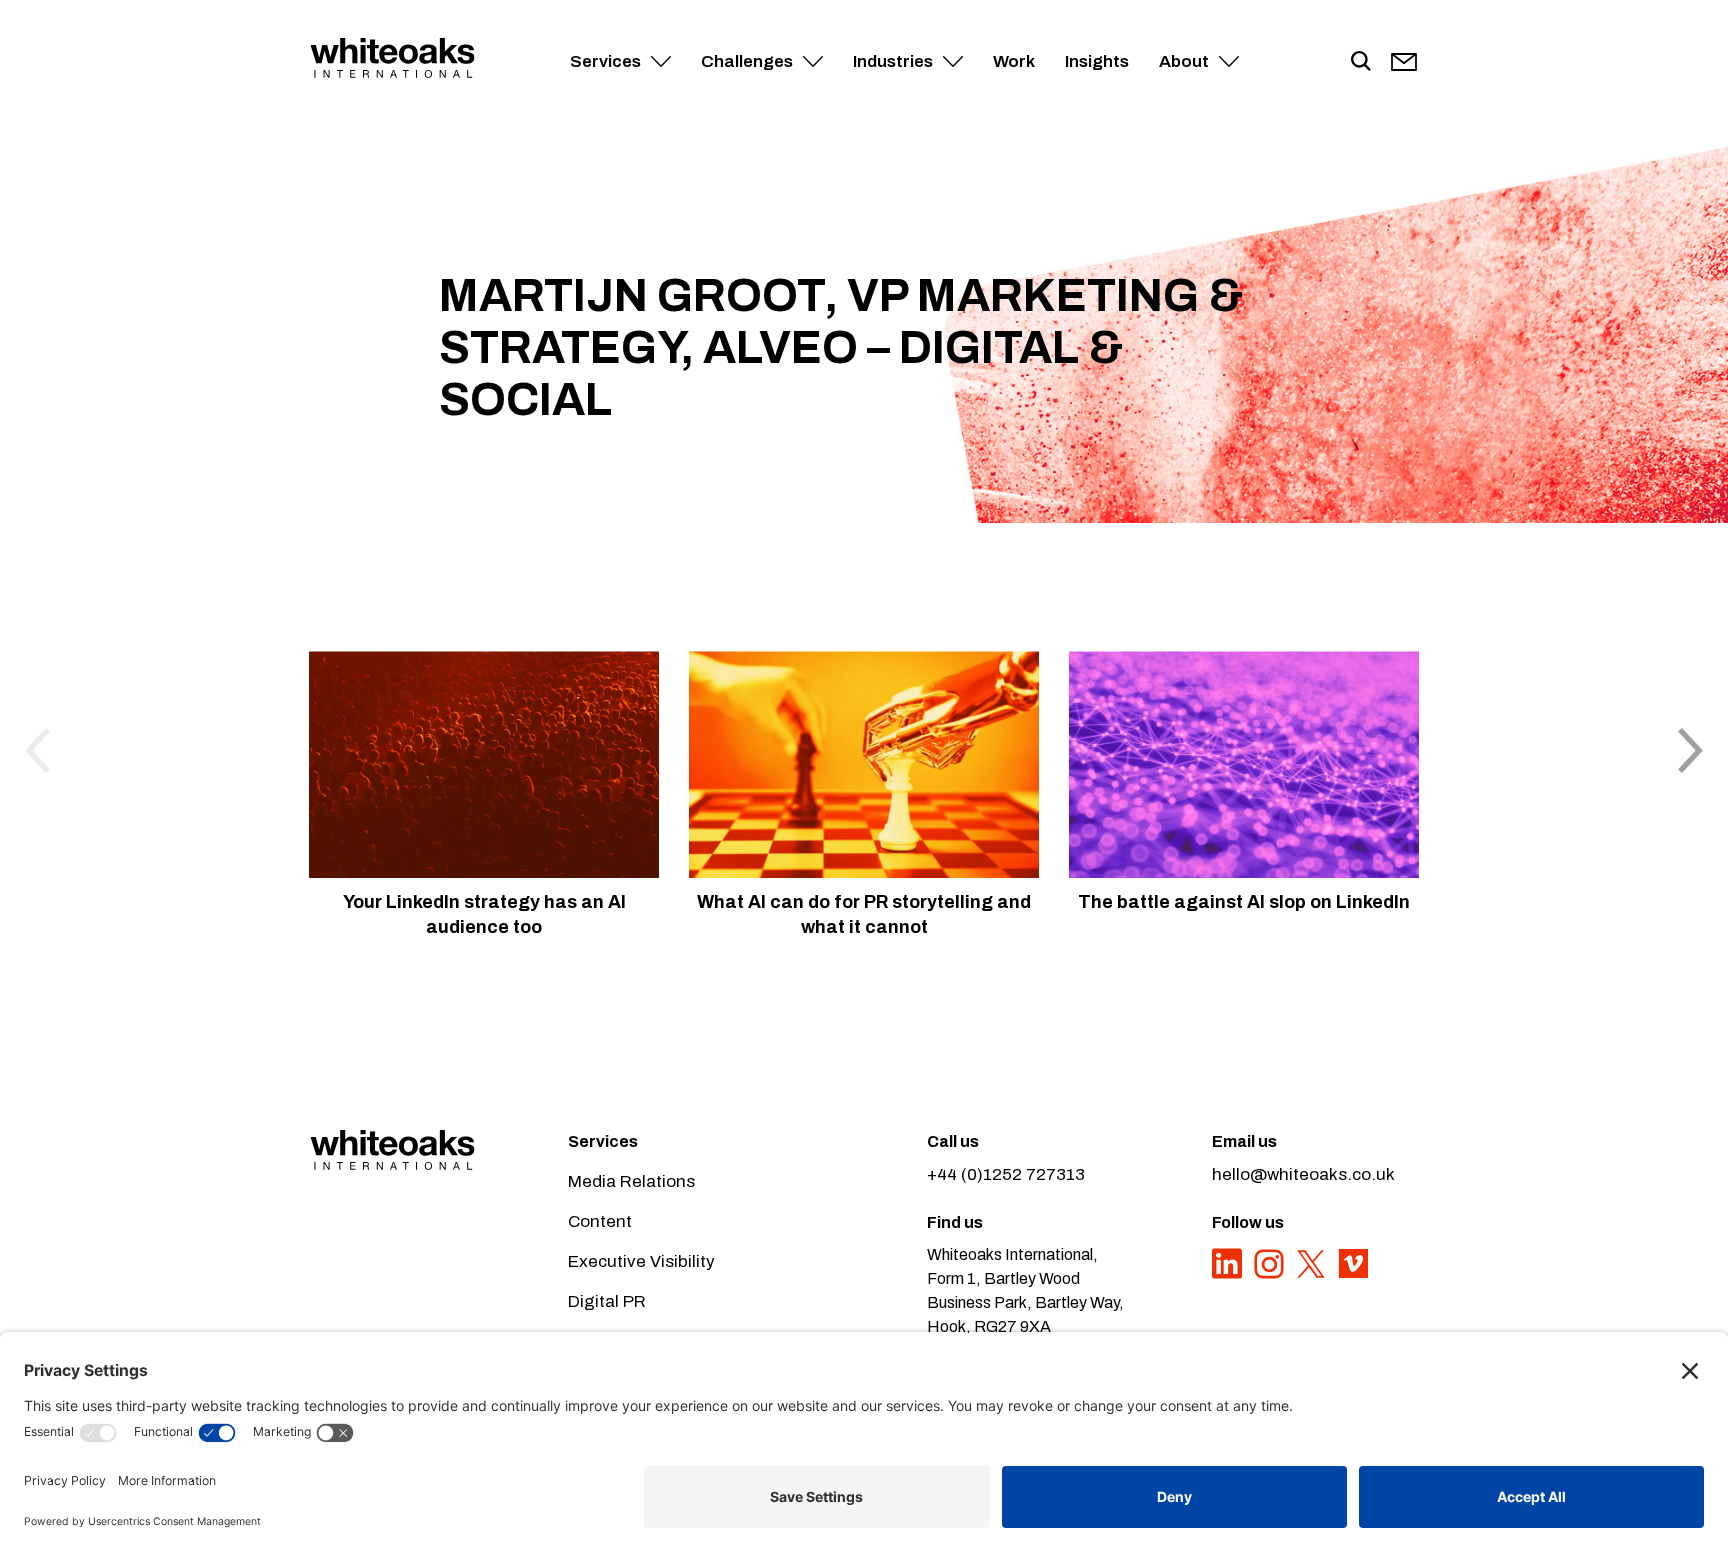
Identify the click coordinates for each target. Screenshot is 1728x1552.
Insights (1097, 61)
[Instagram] (1271, 1274)
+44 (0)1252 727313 (1006, 1174)
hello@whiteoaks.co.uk (1303, 1174)
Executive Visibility (641, 1261)
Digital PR (607, 1301)
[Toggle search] (1361, 62)
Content (600, 1221)
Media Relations (631, 1181)
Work (1014, 61)
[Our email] (1404, 62)
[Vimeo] (1353, 1274)
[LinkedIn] (1229, 1274)
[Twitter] (1313, 1274)
